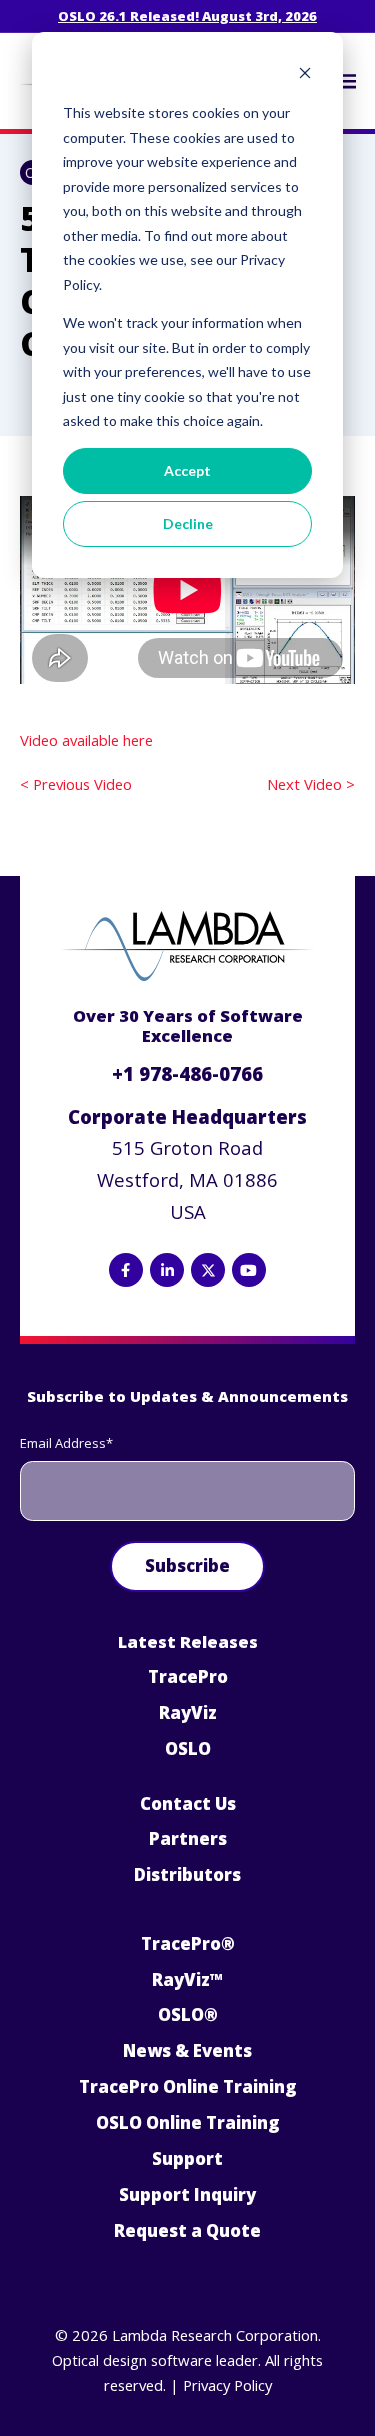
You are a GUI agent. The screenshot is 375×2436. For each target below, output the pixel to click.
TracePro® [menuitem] (188, 1943)
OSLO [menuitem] (188, 1748)
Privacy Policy (227, 2385)
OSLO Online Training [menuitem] (188, 2122)
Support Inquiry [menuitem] (187, 2194)
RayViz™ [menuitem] (187, 1979)
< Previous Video (76, 784)
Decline (188, 523)
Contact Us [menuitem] (188, 1803)
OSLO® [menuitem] (188, 2014)
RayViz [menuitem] (188, 1712)
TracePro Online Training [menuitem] (188, 2086)
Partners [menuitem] (188, 1838)
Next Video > (311, 784)
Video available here (86, 740)
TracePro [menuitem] (188, 1676)
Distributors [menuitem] (187, 1874)
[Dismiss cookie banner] (305, 75)
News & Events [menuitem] (187, 2050)
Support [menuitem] (187, 2158)
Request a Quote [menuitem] (187, 2230)
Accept (187, 470)
